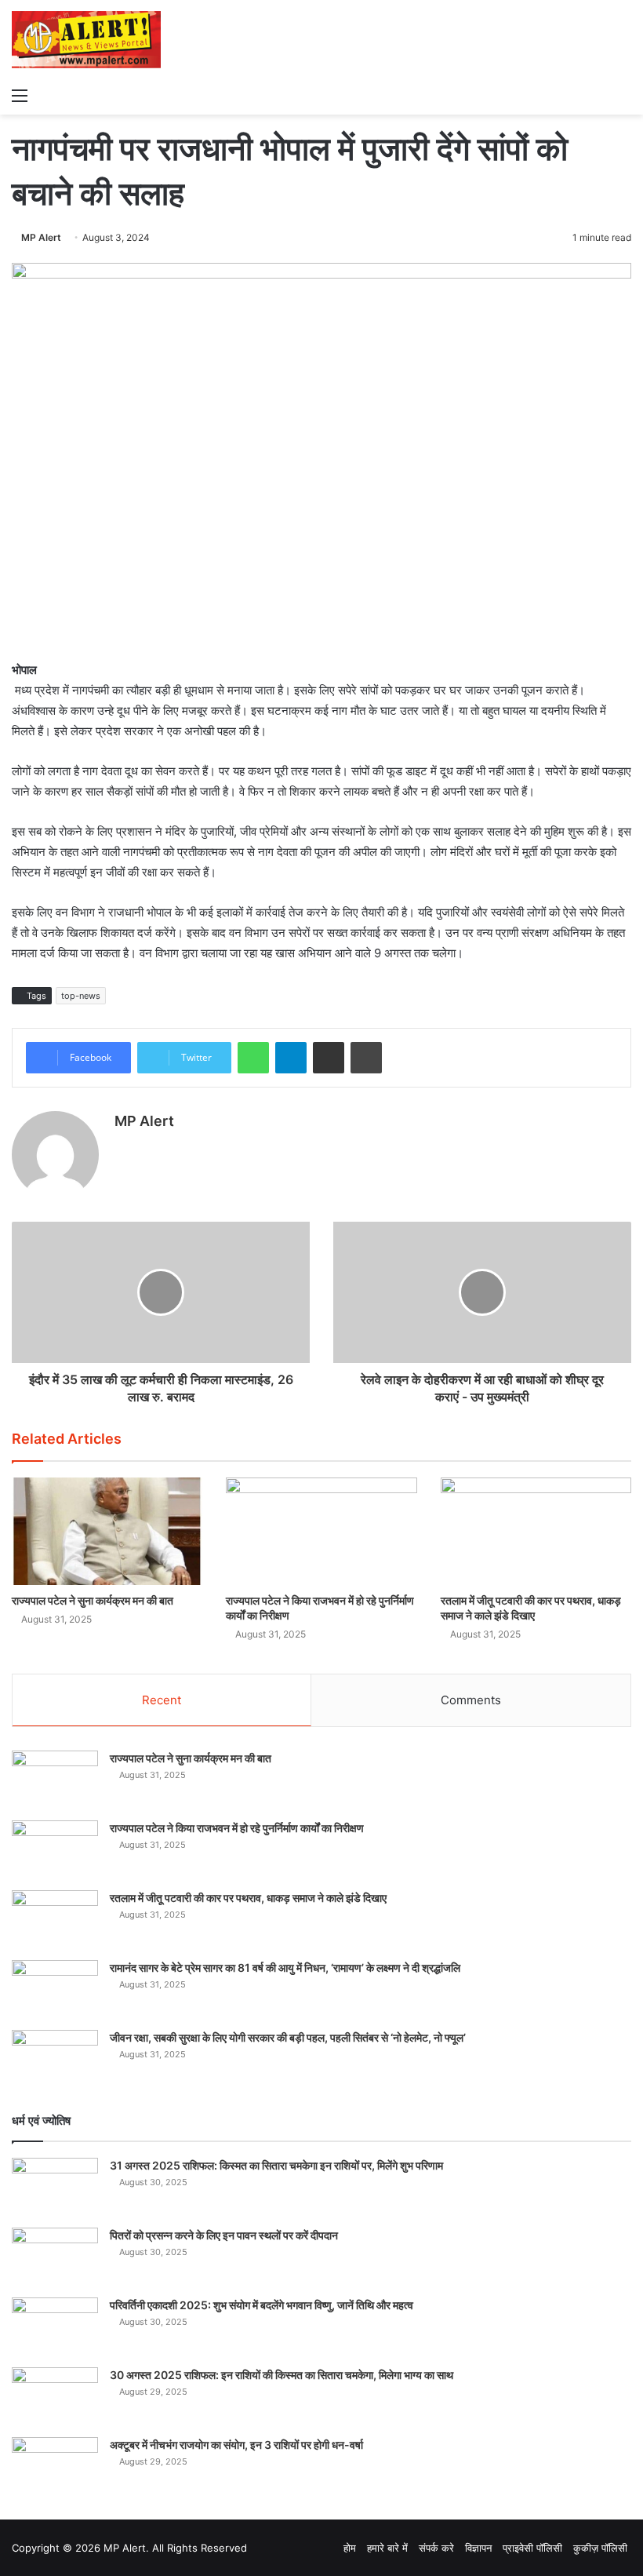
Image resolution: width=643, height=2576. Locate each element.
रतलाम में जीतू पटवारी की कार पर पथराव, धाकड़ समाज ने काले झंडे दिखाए (248, 1898)
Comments (471, 1700)
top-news (81, 996)
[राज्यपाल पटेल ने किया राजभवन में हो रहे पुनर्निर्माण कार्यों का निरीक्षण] (321, 1531)
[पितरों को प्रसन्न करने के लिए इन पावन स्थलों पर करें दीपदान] (55, 2257)
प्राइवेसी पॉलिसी (532, 2548)
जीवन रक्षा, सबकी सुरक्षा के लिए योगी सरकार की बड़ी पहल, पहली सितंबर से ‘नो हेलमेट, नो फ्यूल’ (288, 2037)
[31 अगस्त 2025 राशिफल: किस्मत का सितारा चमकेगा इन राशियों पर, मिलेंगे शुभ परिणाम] (55, 2187)
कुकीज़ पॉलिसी (600, 2548)
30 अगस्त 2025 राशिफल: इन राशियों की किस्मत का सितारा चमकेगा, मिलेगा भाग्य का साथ (282, 2375)
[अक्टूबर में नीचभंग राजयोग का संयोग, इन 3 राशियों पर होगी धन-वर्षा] (55, 2467)
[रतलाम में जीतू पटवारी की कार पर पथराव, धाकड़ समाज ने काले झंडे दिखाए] (536, 1531)
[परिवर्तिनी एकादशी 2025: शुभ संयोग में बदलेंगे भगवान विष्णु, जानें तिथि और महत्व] (55, 2327)
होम (350, 2548)
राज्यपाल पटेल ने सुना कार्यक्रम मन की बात (93, 1600)
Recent (162, 1700)
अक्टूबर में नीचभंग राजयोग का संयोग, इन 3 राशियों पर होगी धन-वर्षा (236, 2445)
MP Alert (41, 237)
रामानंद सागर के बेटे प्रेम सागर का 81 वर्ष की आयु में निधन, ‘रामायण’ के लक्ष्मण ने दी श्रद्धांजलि (285, 1968)
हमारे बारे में (387, 2548)
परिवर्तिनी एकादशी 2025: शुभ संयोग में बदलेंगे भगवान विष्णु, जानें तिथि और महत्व (262, 2305)
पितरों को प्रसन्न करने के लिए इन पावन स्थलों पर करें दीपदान (224, 2235)
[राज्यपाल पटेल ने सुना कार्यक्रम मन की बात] (107, 1531)
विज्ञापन (478, 2548)
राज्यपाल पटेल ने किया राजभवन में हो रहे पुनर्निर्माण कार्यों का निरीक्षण (237, 1828)
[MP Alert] (86, 40)
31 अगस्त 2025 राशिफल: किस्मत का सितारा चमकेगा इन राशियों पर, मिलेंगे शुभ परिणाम (276, 2165)
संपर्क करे (436, 2548)
